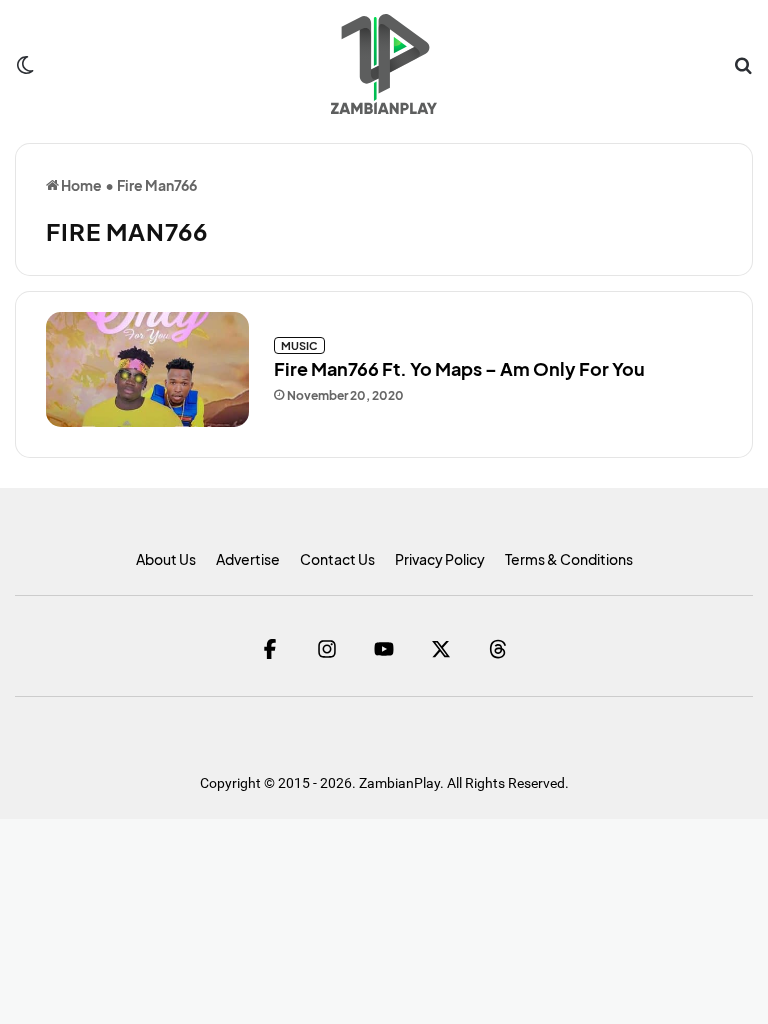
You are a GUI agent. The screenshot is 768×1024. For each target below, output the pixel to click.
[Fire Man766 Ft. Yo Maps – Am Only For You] (147, 369)
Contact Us (337, 559)
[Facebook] (270, 648)
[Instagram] (327, 648)
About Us (166, 559)
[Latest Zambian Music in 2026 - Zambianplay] (383, 64)
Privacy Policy (440, 559)
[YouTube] (384, 648)
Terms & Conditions (569, 559)
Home (80, 185)
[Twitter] (441, 648)
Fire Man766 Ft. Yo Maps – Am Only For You (459, 368)
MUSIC (299, 345)
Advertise (248, 559)
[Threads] (498, 648)
